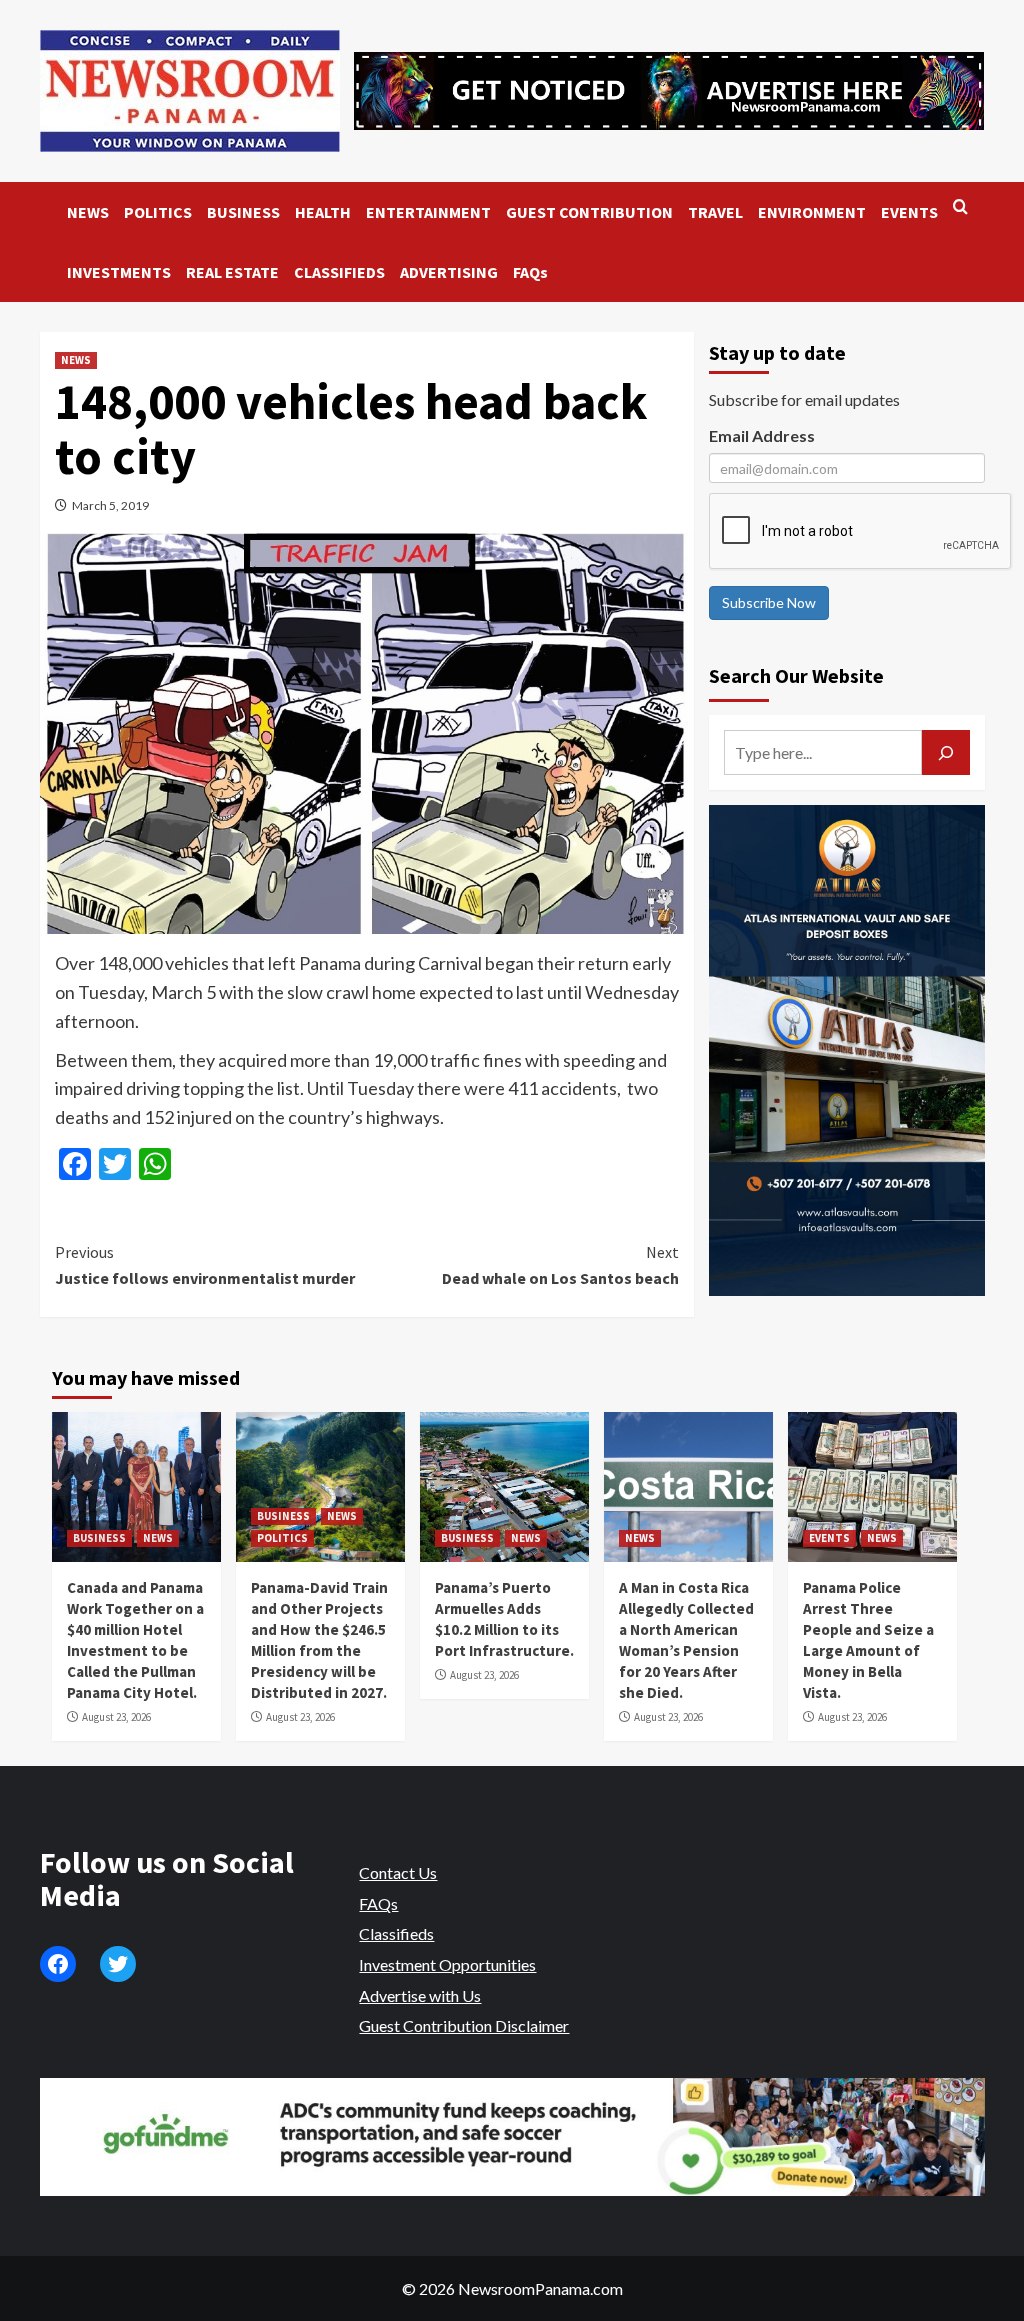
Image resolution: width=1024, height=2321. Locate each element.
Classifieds (396, 1933)
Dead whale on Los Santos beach (560, 1265)
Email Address (762, 435)
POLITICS (158, 212)
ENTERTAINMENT (428, 212)
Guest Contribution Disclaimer (464, 2025)
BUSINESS (243, 212)
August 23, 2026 (116, 1717)
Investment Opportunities (447, 1964)
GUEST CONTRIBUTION (589, 212)
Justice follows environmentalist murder (205, 1265)
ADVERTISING (449, 272)
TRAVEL (715, 212)
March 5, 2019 (110, 505)
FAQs (530, 272)
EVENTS (909, 212)
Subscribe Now (769, 602)
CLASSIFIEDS (339, 272)
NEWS (88, 212)
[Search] (960, 207)
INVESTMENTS (119, 272)
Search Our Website (796, 675)
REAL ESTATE (232, 272)
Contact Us (398, 1872)
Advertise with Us (420, 1995)
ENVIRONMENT (812, 212)
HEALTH (323, 212)
